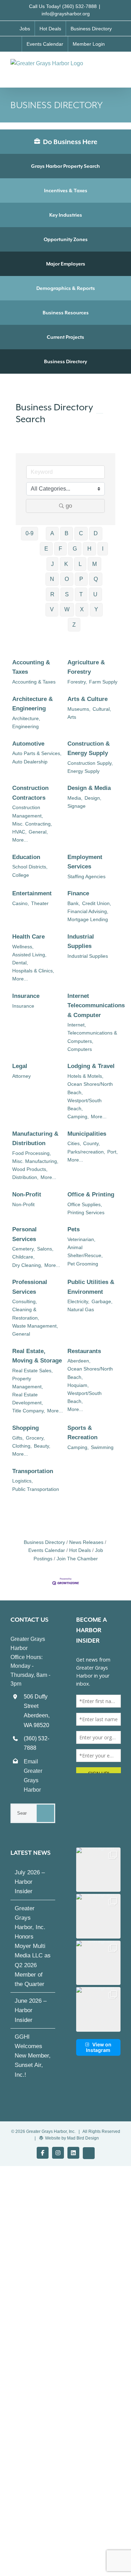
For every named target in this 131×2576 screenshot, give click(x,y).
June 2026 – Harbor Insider (31, 2010)
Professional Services (30, 1287)
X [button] (82, 609)
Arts (72, 717)
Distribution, (25, 1177)
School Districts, (30, 867)
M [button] (94, 564)
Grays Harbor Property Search (65, 166)
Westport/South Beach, (85, 1104)
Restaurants (84, 1351)
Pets (74, 1229)
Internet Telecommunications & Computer (96, 1005)
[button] (99, 1870)
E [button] (46, 549)
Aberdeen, (79, 1361)
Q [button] (96, 579)
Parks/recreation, (86, 1152)
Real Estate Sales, (32, 1371)
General (21, 1334)
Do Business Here (70, 142)
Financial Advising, (88, 911)
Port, (112, 1152)
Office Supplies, (85, 1204)
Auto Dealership (30, 762)
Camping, (78, 1117)
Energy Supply (83, 771)
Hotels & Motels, (85, 1076)
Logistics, (23, 1481)
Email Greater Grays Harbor (33, 1776)
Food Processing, (32, 1153)
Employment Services (85, 862)
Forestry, (77, 682)
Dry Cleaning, (27, 1265)
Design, (93, 798)
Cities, (74, 1143)
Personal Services (24, 1234)
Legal (20, 1066)
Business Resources (66, 313)
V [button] (52, 609)
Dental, (20, 963)
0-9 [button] (30, 533)
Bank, (74, 903)
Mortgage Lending (88, 919)
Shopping (26, 1428)
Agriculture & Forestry (86, 667)
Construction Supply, (90, 763)
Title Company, (29, 1411)
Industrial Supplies (81, 941)
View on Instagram (99, 2047)
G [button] (75, 549)
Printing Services (86, 1212)
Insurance (26, 996)
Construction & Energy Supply (89, 748)
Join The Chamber (77, 1559)
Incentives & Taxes (66, 191)
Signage (77, 806)
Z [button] (74, 625)
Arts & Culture (88, 699)
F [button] (60, 549)
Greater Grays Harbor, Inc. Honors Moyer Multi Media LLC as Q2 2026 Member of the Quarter (33, 1946)
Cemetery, (24, 1249)
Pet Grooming (83, 1264)
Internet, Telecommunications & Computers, (92, 1033)
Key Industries (66, 215)
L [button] (80, 564)
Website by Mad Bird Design (72, 2138)
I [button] (103, 549)
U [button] (95, 594)
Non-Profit (27, 1194)
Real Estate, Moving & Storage (37, 1356)
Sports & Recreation (82, 1433)
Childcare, (23, 1257)
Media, (75, 798)
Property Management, (28, 1383)
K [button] (66, 564)
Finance (78, 893)
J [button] (52, 564)
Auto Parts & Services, (37, 753)
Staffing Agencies (86, 876)
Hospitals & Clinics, (33, 971)
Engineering (26, 726)
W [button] (67, 609)
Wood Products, (30, 1169)
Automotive (28, 744)
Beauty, (42, 1446)
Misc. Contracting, (32, 824)
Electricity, (78, 1301)
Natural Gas (81, 1309)
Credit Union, (97, 903)
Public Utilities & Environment (91, 1287)
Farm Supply (103, 682)
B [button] (67, 533)
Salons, (45, 1249)
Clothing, (22, 1446)
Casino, (21, 903)
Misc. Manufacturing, (35, 1161)
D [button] (96, 533)
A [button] (52, 533)
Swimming (102, 1447)
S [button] (67, 594)
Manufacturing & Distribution (35, 1138)
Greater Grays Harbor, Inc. (51, 2131)
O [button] (67, 579)
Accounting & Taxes (31, 667)
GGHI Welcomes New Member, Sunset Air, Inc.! (33, 2056)
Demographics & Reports (66, 288)
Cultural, (102, 709)
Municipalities (87, 1134)
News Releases (86, 1542)
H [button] (89, 549)
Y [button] (96, 609)
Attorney (21, 1076)
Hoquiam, (78, 1385)
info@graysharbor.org (66, 14)
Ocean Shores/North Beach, (90, 1088)
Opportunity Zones (66, 239)
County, (92, 1143)
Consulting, (25, 1301)
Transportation (33, 1471)
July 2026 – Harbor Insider (30, 1882)
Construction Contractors (30, 793)
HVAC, (19, 832)
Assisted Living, (29, 955)
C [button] (81, 533)
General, (38, 832)
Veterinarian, (81, 1239)
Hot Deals (80, 1550)
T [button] (81, 594)
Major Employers (66, 264)
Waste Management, (35, 1326)
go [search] (69, 506)
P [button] (81, 579)
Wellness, (23, 947)
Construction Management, (28, 811)
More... (20, 840)
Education (26, 857)
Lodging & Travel (91, 1066)
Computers (80, 1049)
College (21, 875)
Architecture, (26, 718)
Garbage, (102, 1301)
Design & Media (89, 788)
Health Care (28, 937)
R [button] (52, 594)
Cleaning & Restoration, (26, 1313)
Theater (40, 903)
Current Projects (65, 337)
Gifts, (18, 1438)
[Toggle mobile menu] (118, 66)
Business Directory (65, 361)
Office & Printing (91, 1194)
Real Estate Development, (28, 1399)
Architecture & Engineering (32, 704)
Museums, (79, 709)
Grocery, (35, 1438)
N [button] (52, 579)
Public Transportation (36, 1489)
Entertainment (32, 893)
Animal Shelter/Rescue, (85, 1251)
